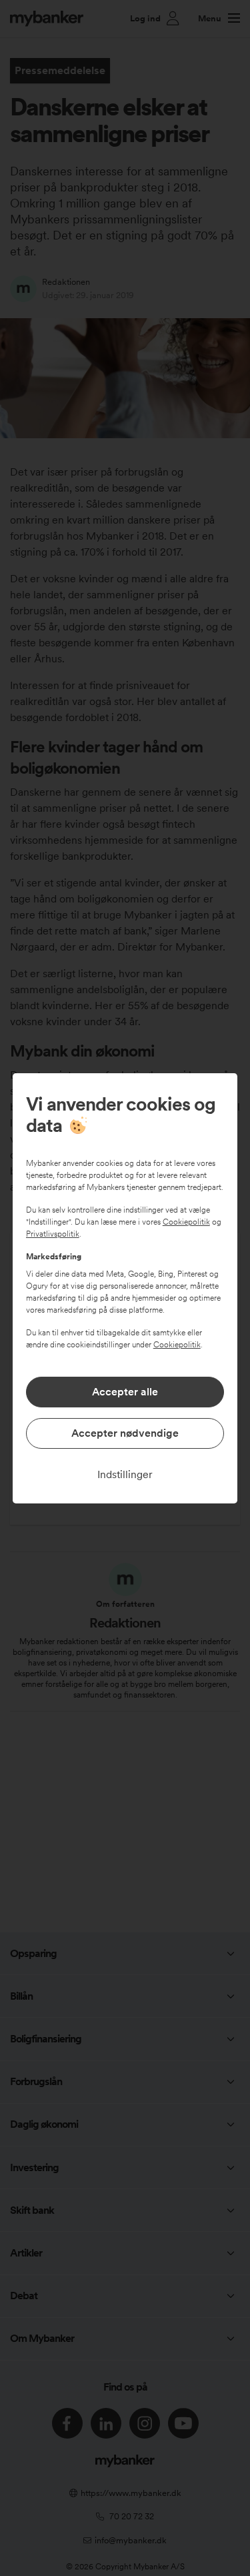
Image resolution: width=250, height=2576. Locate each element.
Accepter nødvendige (125, 1433)
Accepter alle (125, 1392)
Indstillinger (125, 1474)
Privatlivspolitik (53, 1234)
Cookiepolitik (186, 1222)
